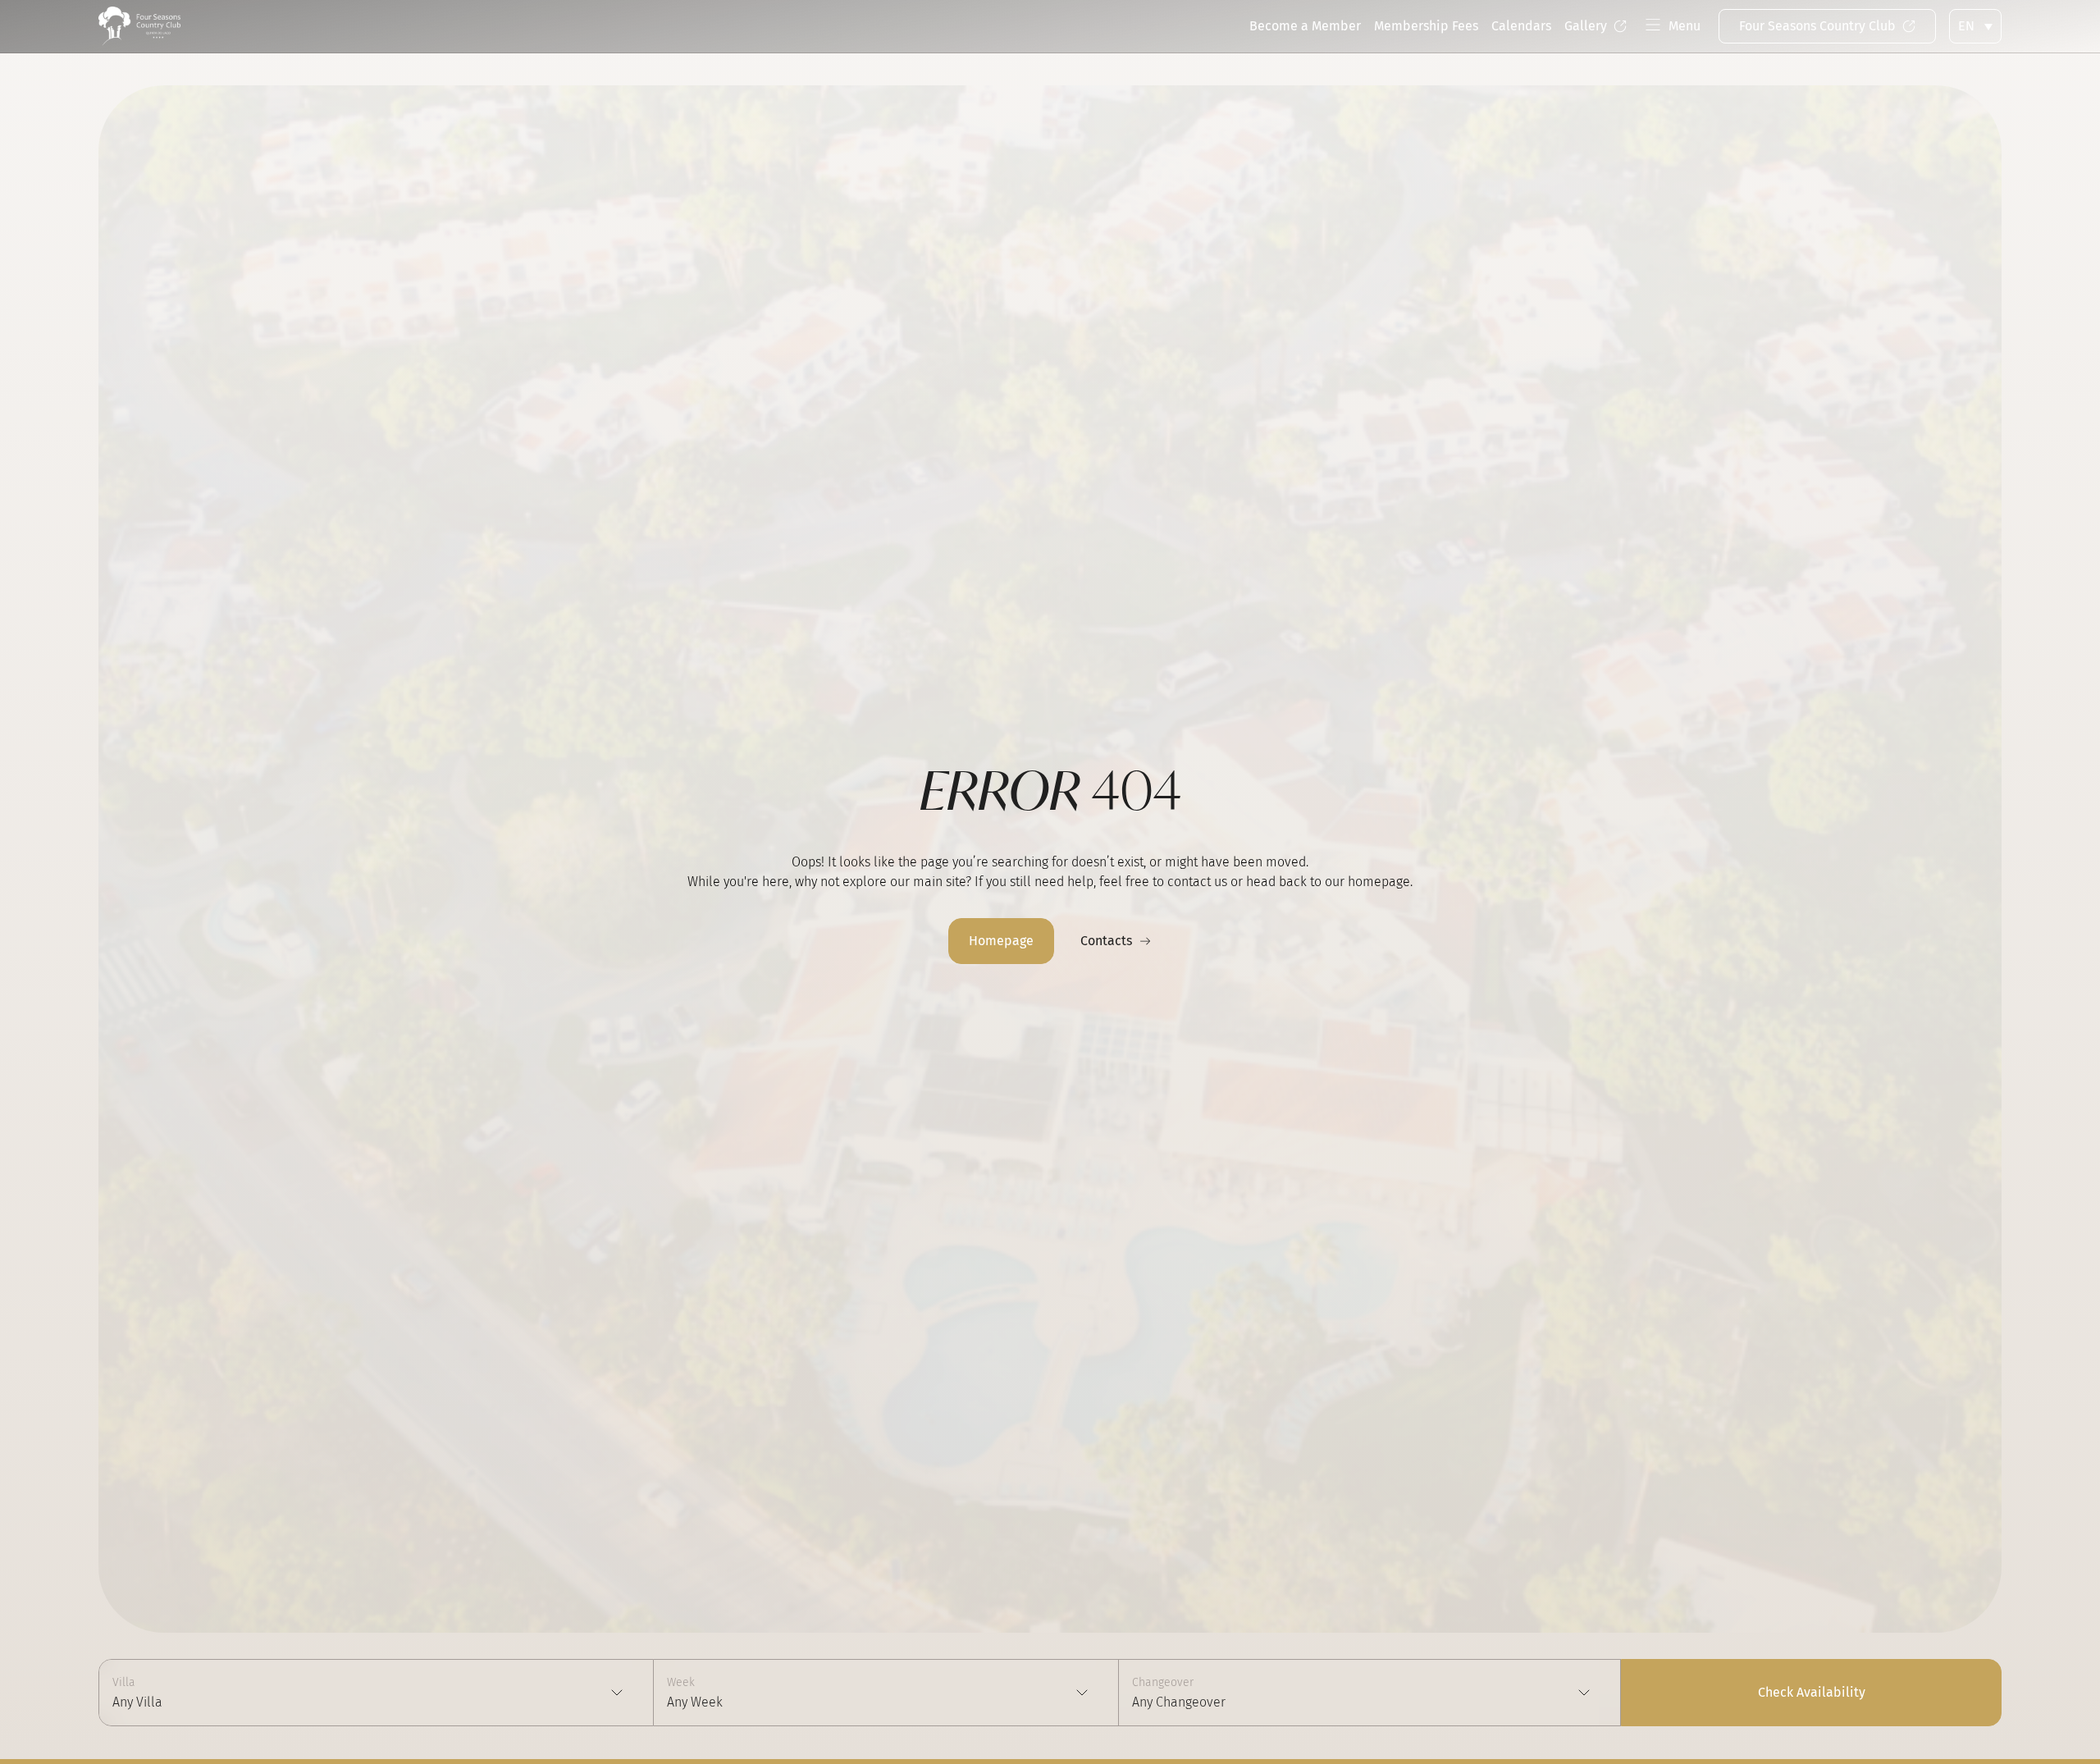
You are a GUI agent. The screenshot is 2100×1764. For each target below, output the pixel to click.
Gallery (1586, 26)
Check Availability (1812, 1692)
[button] (1673, 27)
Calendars (1521, 26)
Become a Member (1305, 26)
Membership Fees (1426, 26)
